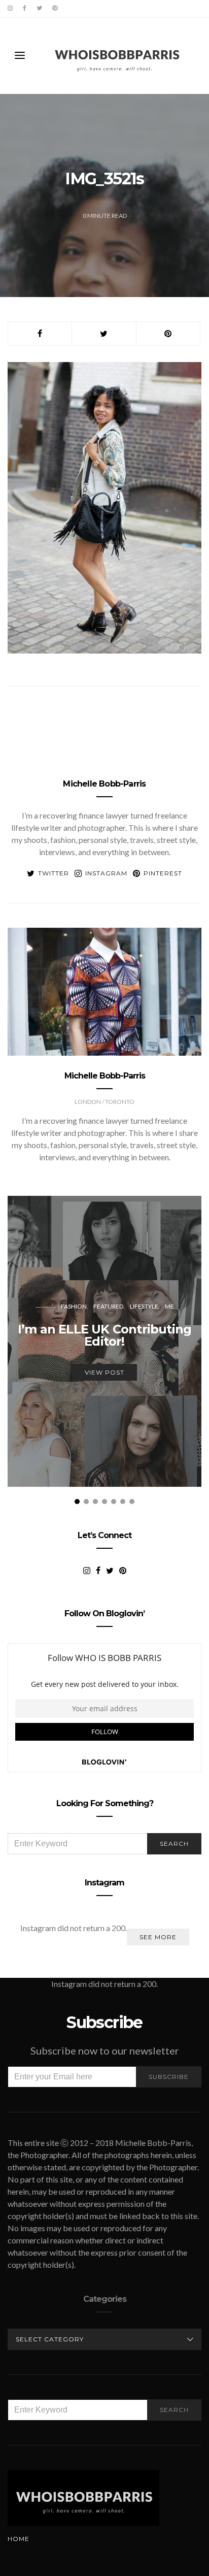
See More (158, 1937)
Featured (108, 1306)
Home (19, 2539)
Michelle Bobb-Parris (104, 784)
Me (169, 1306)
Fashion (74, 1306)
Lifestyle (144, 1306)
